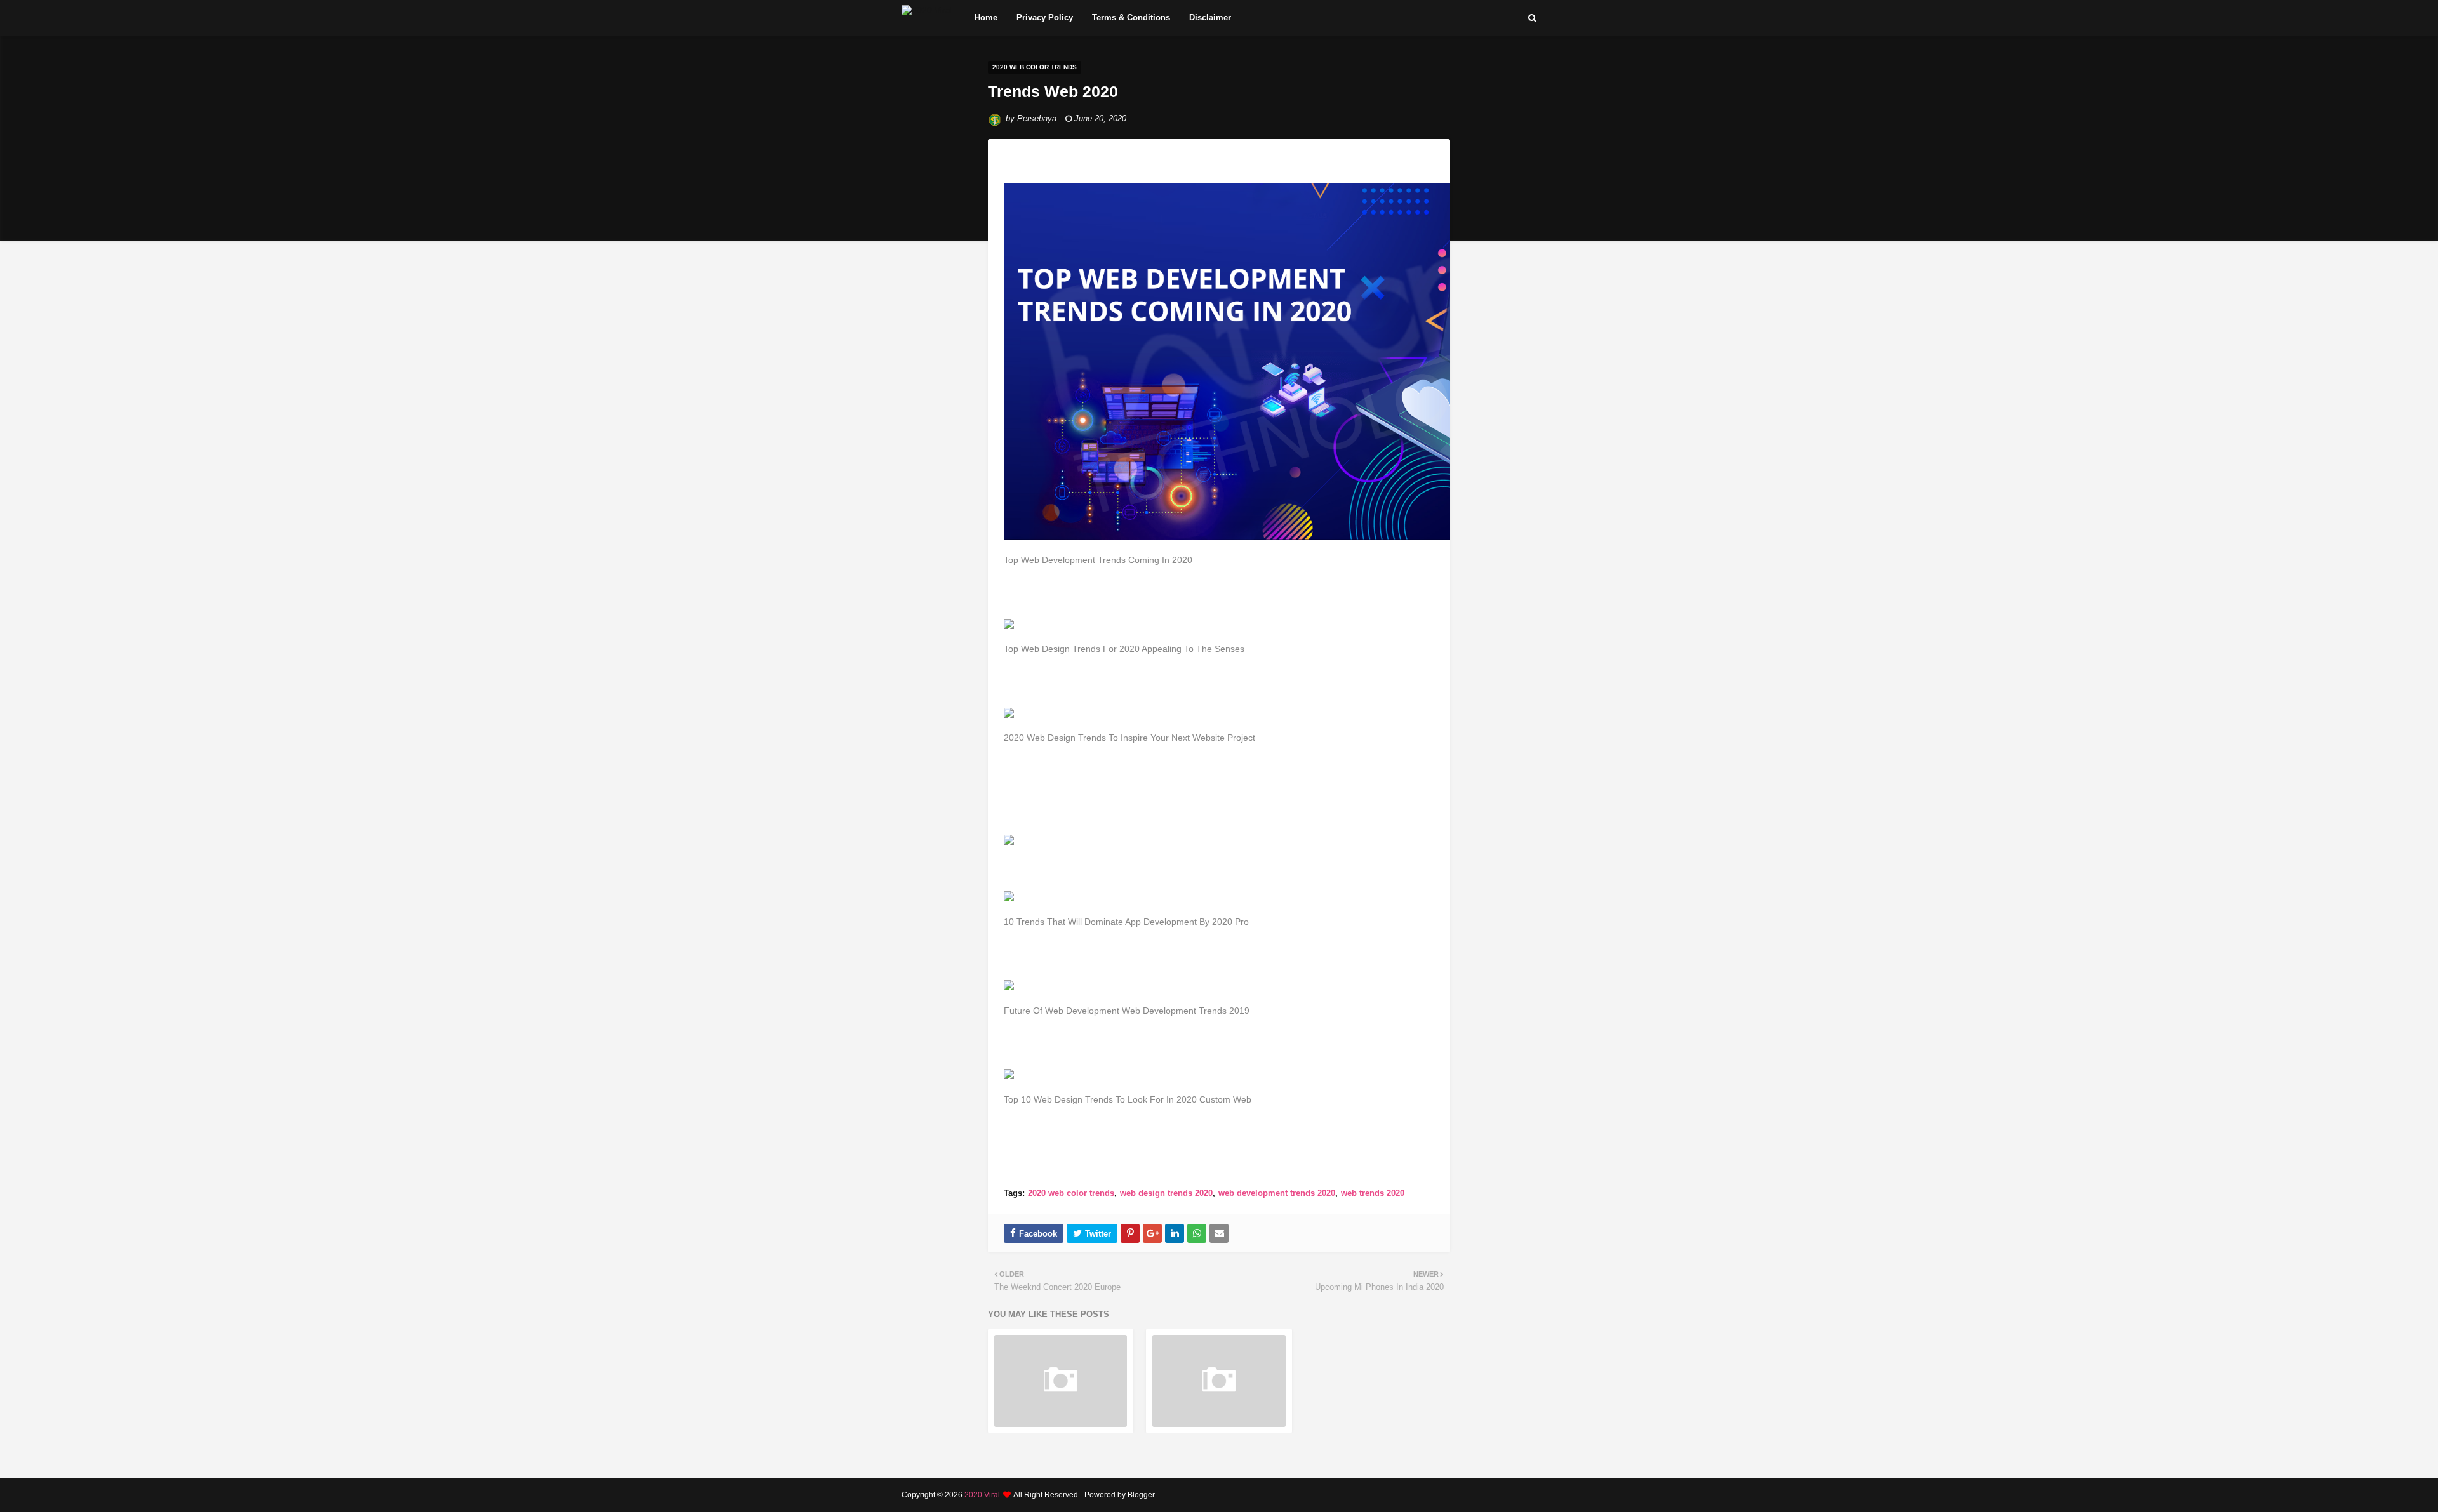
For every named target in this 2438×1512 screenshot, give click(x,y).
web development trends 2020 (1277, 1193)
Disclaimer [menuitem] (1210, 17)
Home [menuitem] (986, 17)
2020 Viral (982, 1495)
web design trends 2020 (1166, 1193)
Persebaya (1037, 118)
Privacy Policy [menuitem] (1045, 17)
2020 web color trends (1071, 1193)
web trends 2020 (1373, 1193)
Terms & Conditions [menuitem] (1131, 17)
